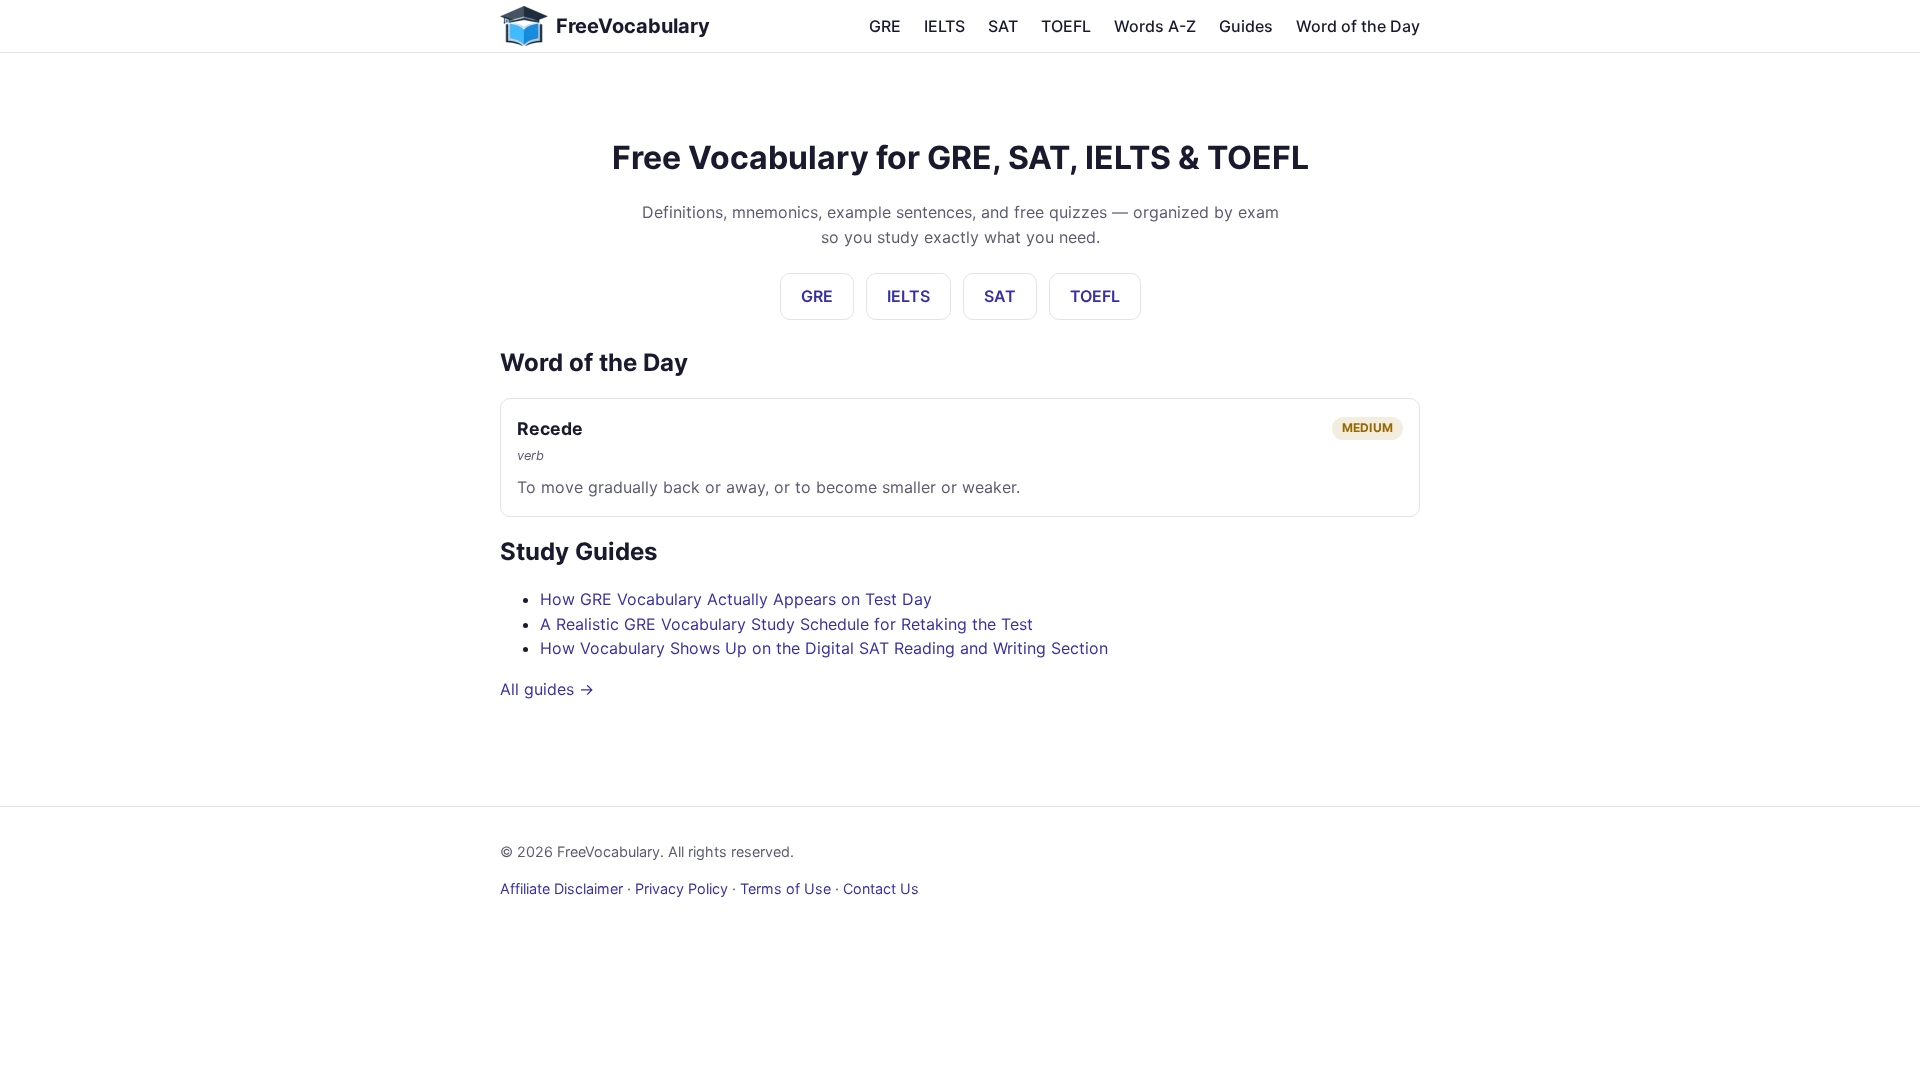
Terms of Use (785, 888)
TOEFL (1066, 26)
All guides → (547, 689)
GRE (885, 26)
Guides (1246, 26)
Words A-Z (1155, 26)
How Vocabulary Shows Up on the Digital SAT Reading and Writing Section (824, 648)
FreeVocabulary (633, 26)
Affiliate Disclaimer (561, 888)
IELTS (944, 26)
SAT (1003, 26)
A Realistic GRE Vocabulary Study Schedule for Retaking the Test (786, 624)
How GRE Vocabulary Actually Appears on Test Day (736, 599)
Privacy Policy (681, 888)
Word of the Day (1358, 26)
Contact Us (881, 888)
